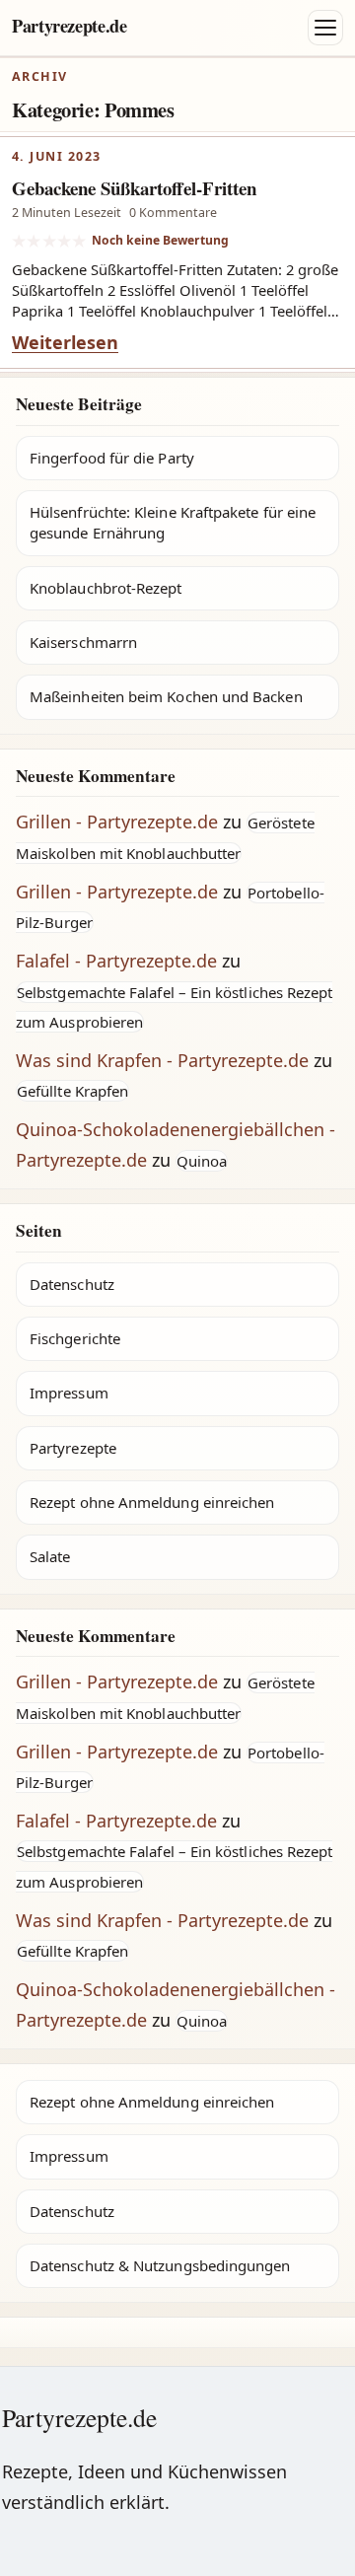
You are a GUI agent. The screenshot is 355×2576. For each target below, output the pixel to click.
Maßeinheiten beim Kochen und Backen (166, 696)
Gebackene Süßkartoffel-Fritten (134, 188)
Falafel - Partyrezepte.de (116, 961)
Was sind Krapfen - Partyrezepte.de (162, 1060)
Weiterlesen (65, 342)
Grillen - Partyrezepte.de (117, 822)
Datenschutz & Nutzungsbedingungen (160, 2265)
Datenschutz (72, 1284)
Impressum (69, 1393)
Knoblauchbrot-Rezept (106, 588)
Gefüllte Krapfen (72, 1091)
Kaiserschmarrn (83, 642)
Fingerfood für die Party (112, 458)
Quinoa (202, 1161)
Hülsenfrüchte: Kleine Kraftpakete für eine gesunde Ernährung (173, 522)
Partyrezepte (73, 1448)
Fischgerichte (75, 1338)
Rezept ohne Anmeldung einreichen (152, 1502)
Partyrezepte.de (70, 26)
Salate (50, 1556)
